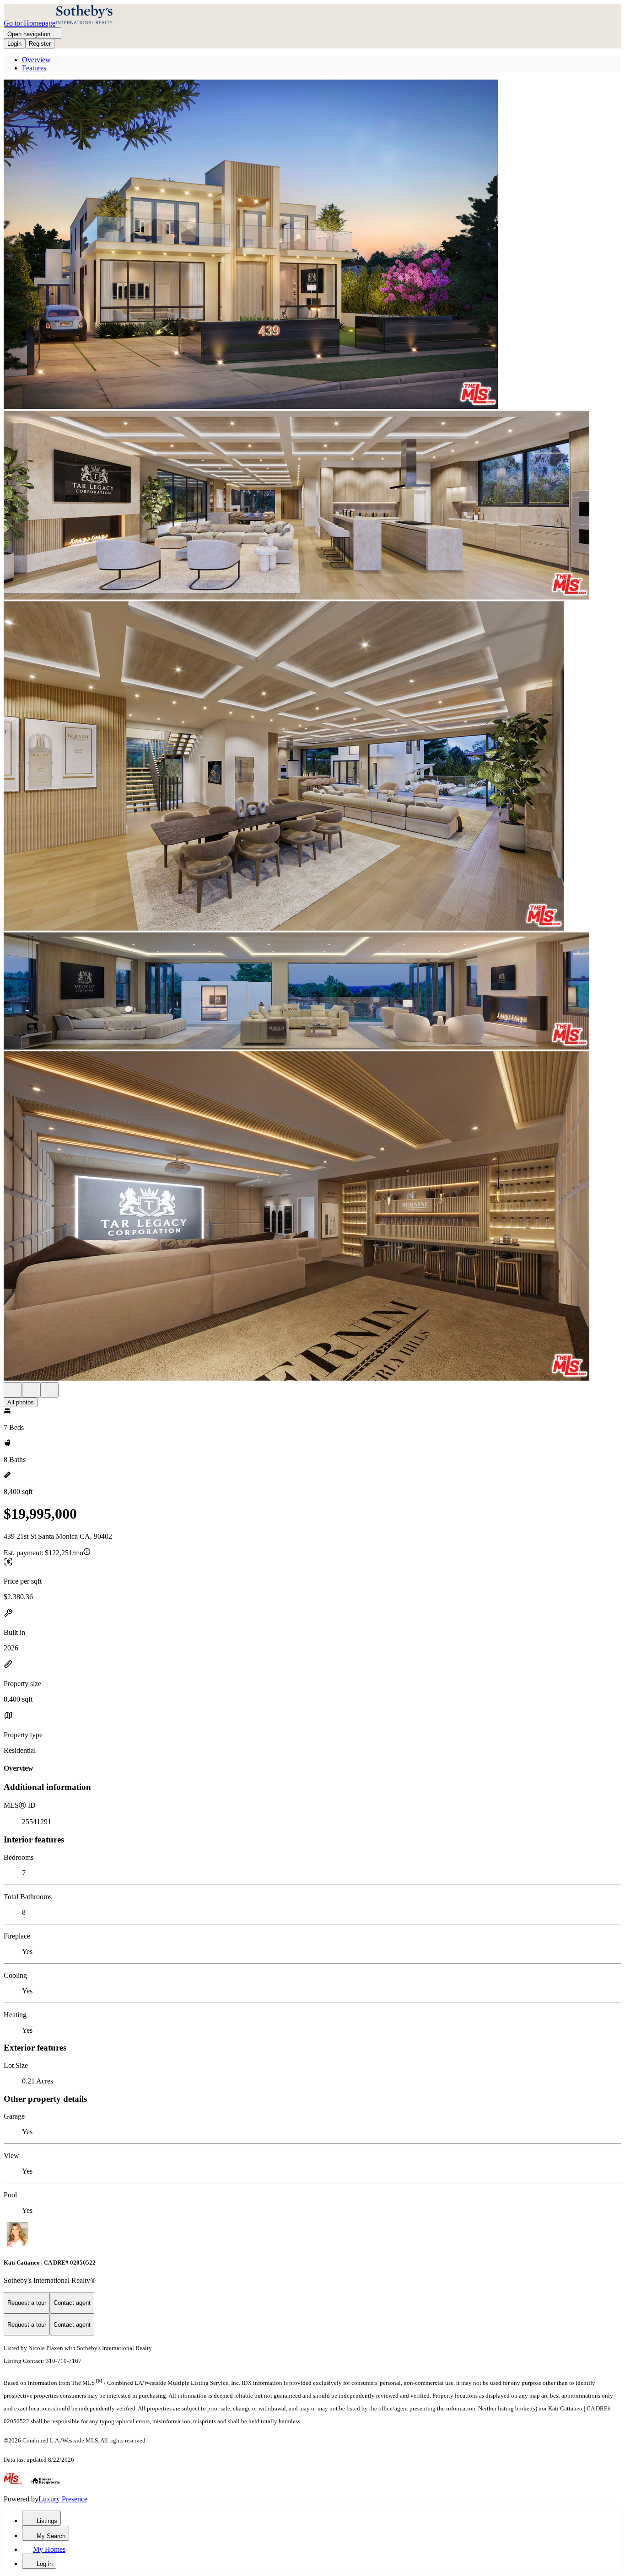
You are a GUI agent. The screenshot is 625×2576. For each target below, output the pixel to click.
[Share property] (49, 1390)
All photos (21, 1402)
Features (34, 68)
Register (40, 44)
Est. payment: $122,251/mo (43, 1553)
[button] (312, 245)
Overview (36, 60)
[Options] (13, 1390)
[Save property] (31, 1390)
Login (14, 44)
